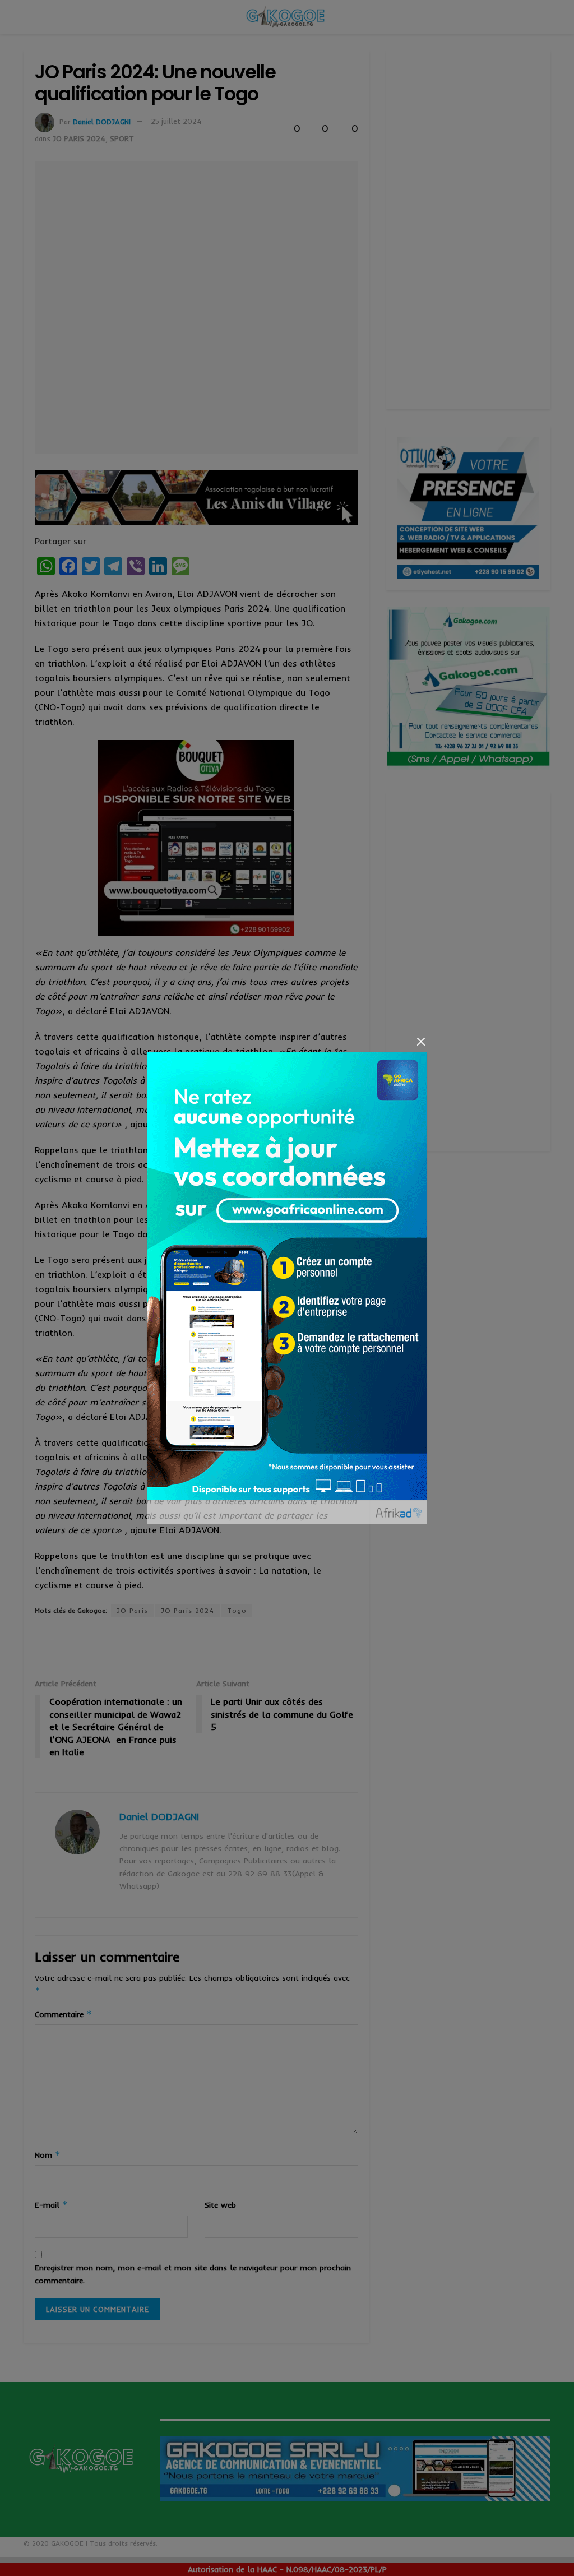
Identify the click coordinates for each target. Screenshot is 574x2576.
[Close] (421, 1041)
